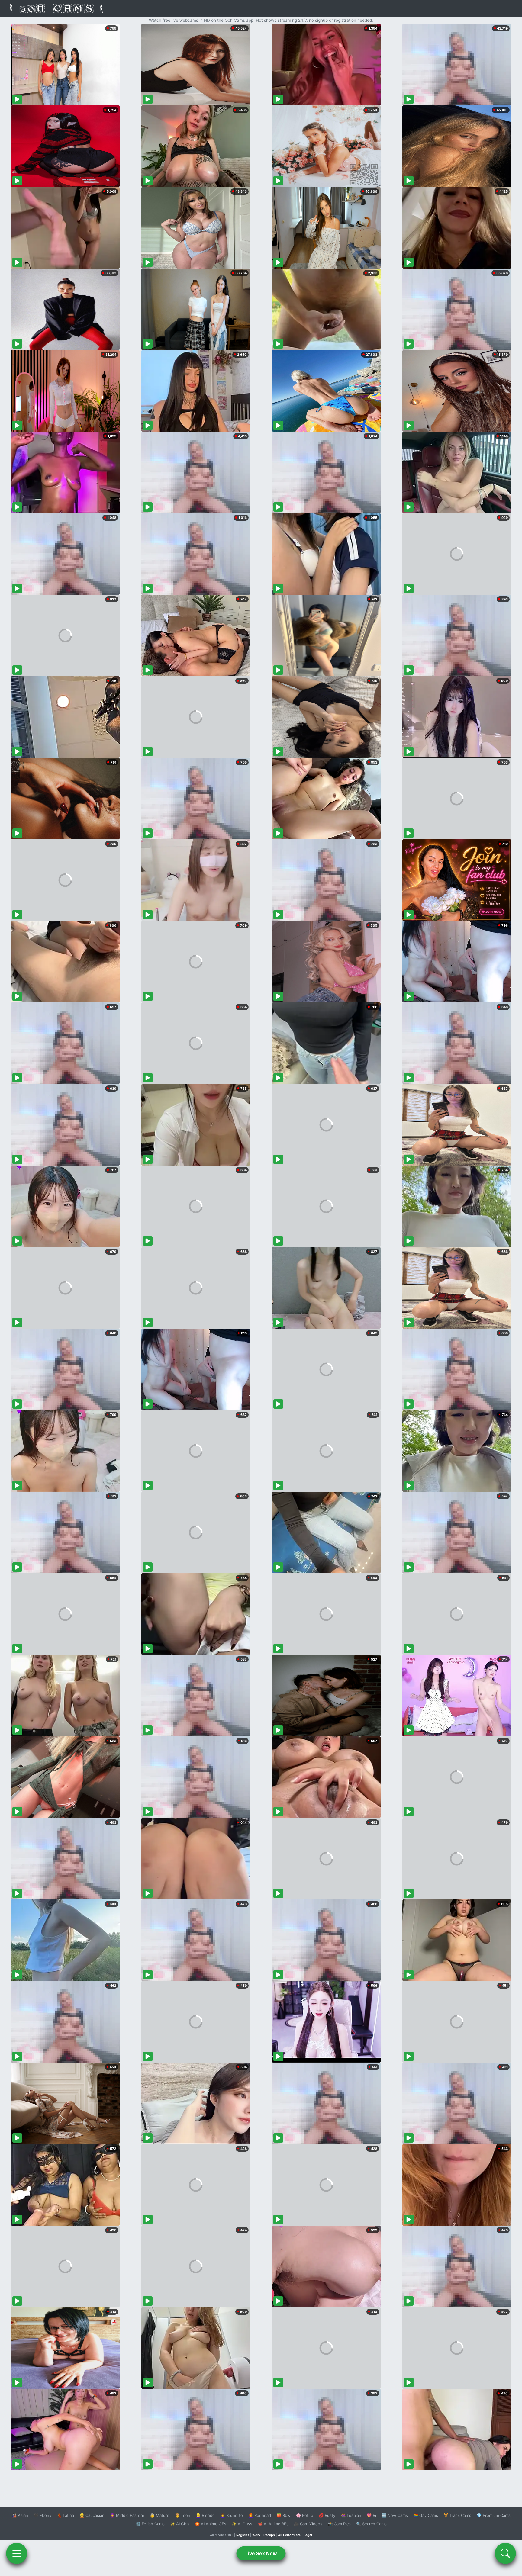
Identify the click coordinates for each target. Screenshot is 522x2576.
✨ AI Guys (242, 2524)
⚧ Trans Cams (457, 2515)
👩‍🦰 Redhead (260, 2515)
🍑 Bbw (284, 2515)
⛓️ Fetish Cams (150, 2524)
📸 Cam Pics (339, 2524)
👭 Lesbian (351, 2515)
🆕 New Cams (395, 2515)
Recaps (269, 2535)
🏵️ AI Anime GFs (211, 2524)
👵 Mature (160, 2515)
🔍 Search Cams (371, 2524)
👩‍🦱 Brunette (232, 2515)
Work (256, 2535)
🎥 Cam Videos (308, 2524)
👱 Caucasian (92, 2515)
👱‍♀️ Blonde (205, 2515)
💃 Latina (65, 2515)
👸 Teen (183, 2515)
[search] (505, 2553)
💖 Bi (371, 2515)
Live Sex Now (261, 2553)
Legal (308, 2535)
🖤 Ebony (42, 2515)
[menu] (17, 2553)
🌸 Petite (305, 2515)
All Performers (289, 2535)
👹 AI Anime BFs (273, 2524)
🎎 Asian (20, 2515)
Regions (243, 2535)
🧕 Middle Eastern (127, 2515)
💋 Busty (327, 2515)
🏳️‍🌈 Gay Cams (426, 2515)
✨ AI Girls (180, 2524)
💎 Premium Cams (494, 2515)
